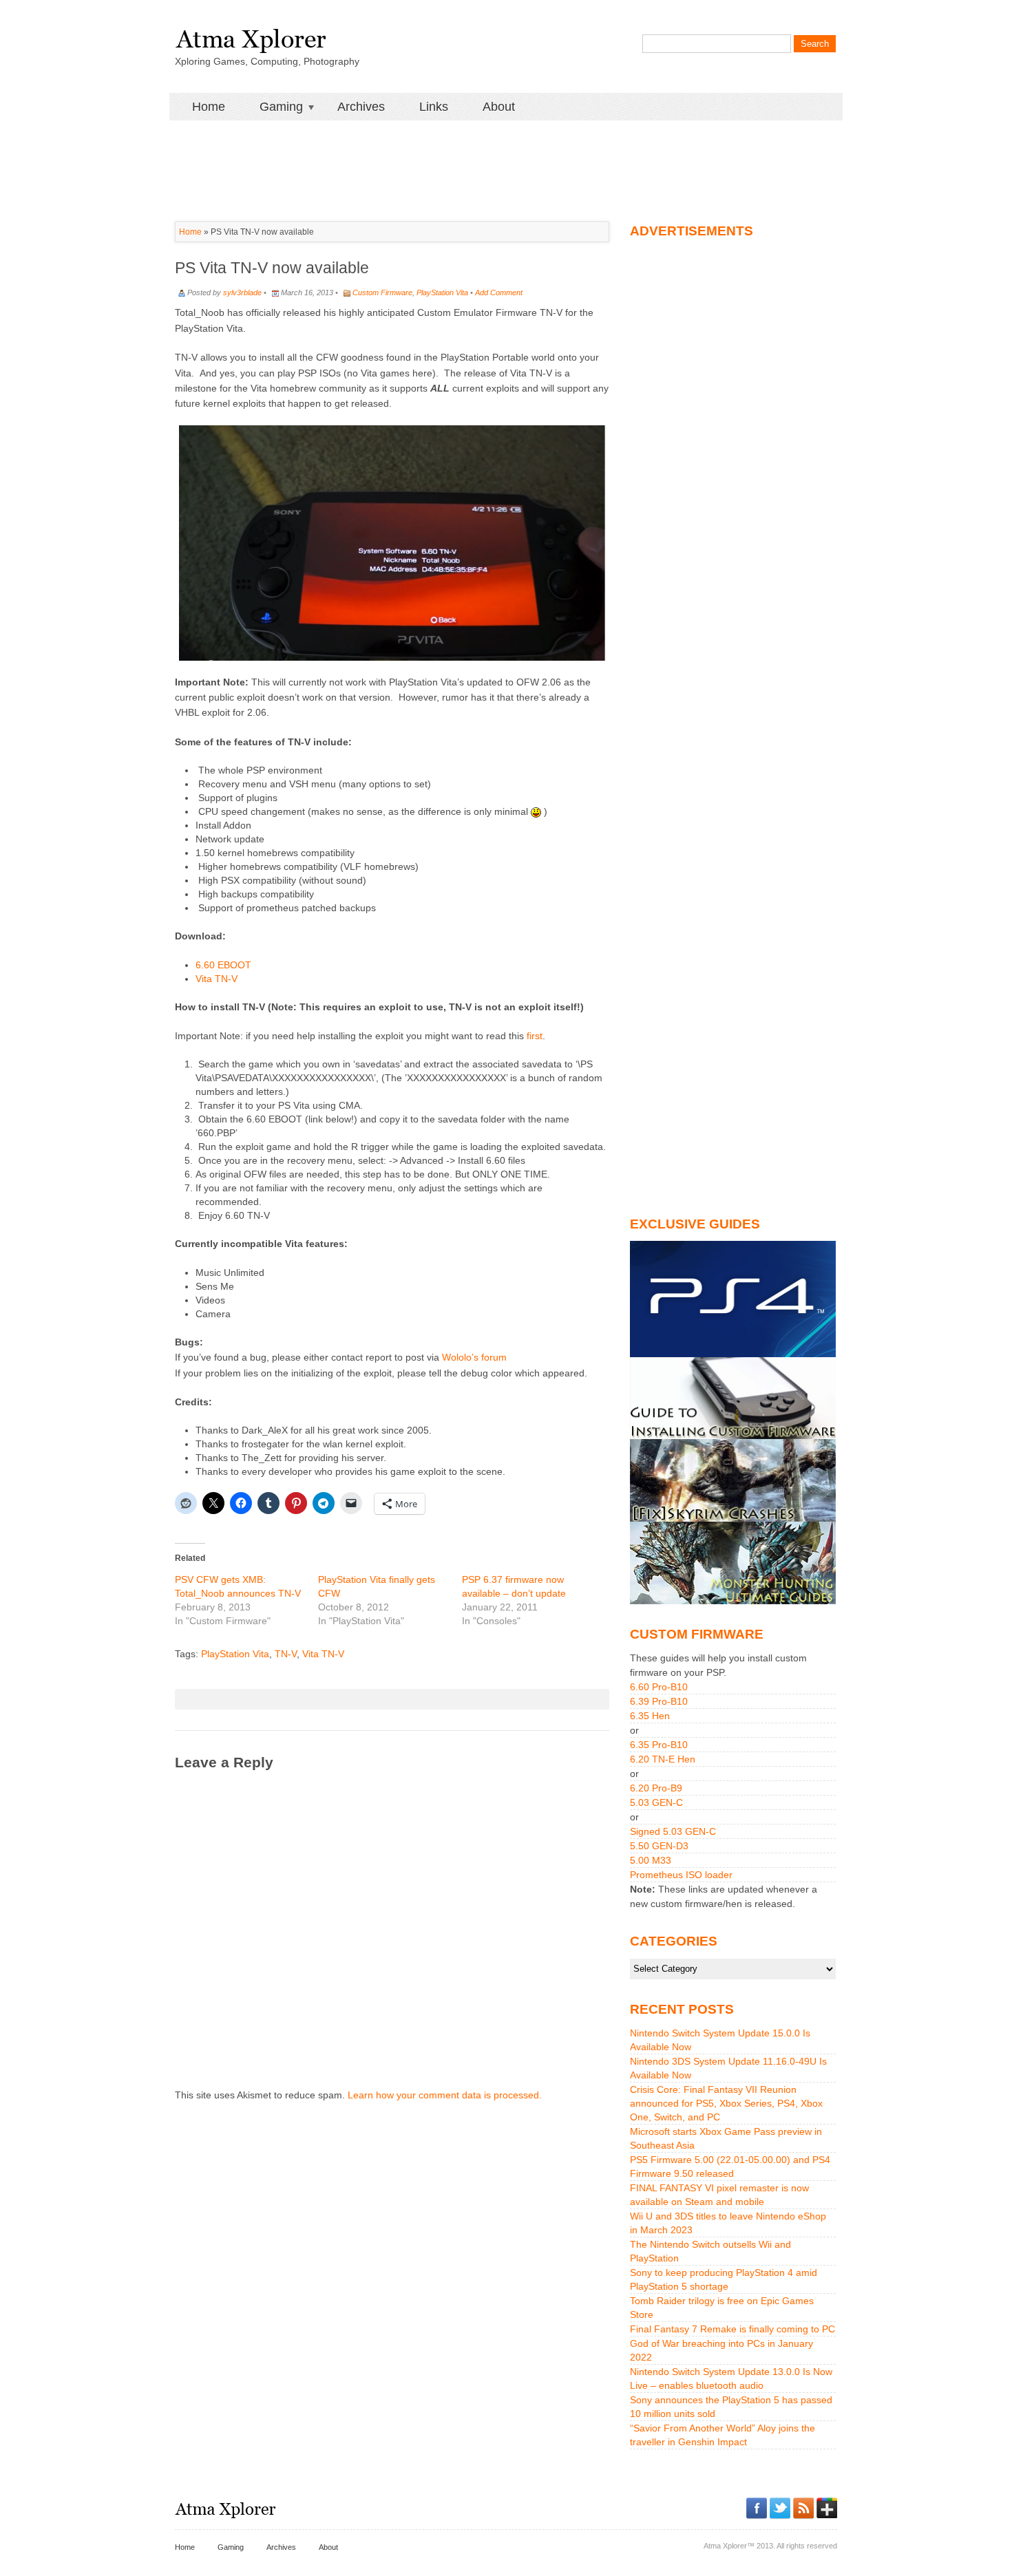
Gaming (273, 107)
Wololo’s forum (474, 1357)
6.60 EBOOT (223, 965)
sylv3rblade (242, 292)
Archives (361, 107)
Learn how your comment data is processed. (445, 2095)
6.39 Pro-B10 (659, 1701)
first (535, 1036)
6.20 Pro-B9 (656, 1788)
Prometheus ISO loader (681, 1875)
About (499, 107)
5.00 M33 (651, 1860)
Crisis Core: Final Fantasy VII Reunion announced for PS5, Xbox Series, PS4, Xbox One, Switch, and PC (726, 2103)
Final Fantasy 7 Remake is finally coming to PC (732, 2329)
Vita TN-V (217, 979)
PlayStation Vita (442, 292)
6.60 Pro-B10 (659, 1687)
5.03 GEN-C (656, 1802)
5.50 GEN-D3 (659, 1846)
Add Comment (499, 292)
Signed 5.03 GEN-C (673, 1831)
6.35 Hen (650, 1716)
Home (209, 107)
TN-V (286, 1654)
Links (434, 107)
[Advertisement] (506, 151)
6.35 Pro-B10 (659, 1745)
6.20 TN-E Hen (663, 1759)
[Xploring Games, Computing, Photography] (250, 36)
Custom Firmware (382, 292)
